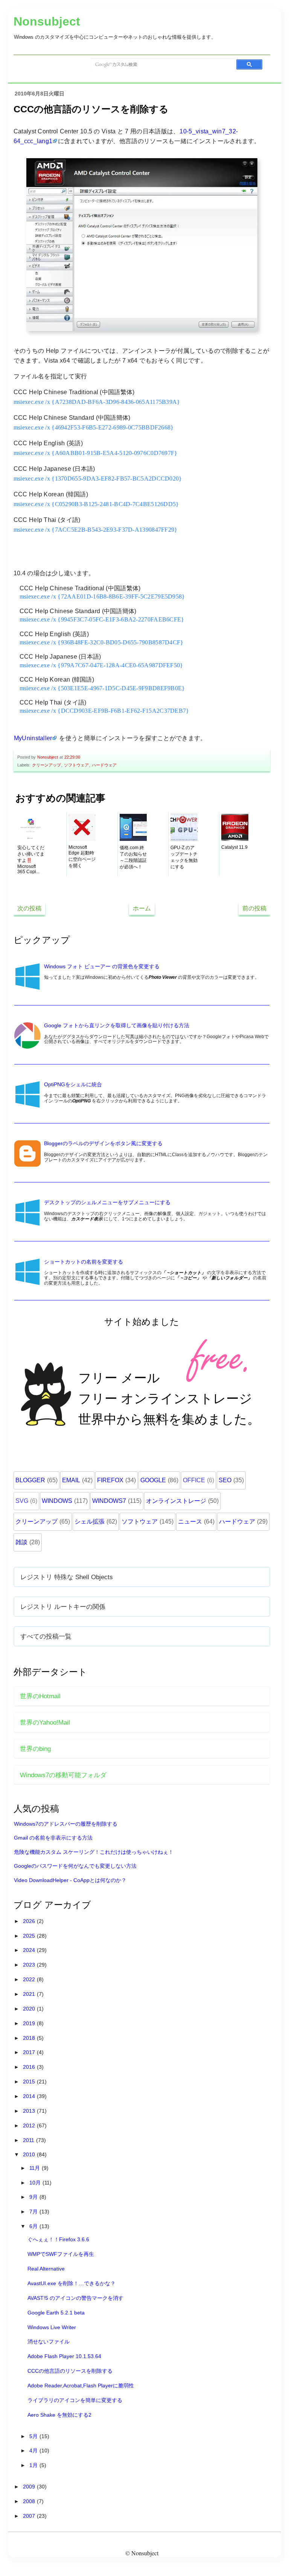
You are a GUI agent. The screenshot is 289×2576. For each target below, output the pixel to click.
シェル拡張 (90, 1522)
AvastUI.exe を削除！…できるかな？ (71, 2283)
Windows (57, 1501)
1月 (34, 2465)
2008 (30, 2501)
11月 (35, 2168)
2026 (30, 1921)
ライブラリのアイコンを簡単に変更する (75, 2400)
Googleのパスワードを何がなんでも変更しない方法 (75, 1866)
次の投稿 (29, 908)
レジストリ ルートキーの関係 (63, 1607)
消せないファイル (49, 2342)
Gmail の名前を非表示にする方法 (53, 1838)
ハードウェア (104, 765)
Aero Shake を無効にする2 (59, 2415)
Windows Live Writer (52, 2327)
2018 (30, 2038)
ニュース (190, 1522)
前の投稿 (254, 908)
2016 (30, 2067)
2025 (30, 1936)
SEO (225, 1480)
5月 (34, 2436)
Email (71, 1480)
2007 (30, 2516)
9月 (34, 2197)
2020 (30, 2009)
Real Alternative (46, 2269)
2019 (30, 2023)
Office (194, 1480)
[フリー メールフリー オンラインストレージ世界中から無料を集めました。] (142, 1456)
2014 (30, 2096)
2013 (30, 2111)
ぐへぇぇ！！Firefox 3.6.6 (58, 2239)
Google (153, 1480)
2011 (29, 2140)
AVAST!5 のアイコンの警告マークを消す (75, 2298)
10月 (36, 2183)
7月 (34, 2212)
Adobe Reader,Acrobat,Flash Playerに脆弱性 (81, 2386)
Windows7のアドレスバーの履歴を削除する (66, 1824)
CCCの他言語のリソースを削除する (70, 2371)
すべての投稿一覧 (46, 1636)
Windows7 (109, 1501)
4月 (34, 2451)
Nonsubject (47, 21)
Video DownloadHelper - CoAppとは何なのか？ (70, 1880)
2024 (30, 1950)
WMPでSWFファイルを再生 (61, 2254)
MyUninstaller (33, 738)
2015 (30, 2082)
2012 (30, 2126)
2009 (30, 2487)
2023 (30, 1965)
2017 (30, 2052)
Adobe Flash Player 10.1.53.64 (64, 2356)
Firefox (110, 1480)
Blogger (30, 1480)
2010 (30, 2154)
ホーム (142, 908)
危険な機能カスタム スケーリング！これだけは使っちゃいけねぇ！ (94, 1852)
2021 (30, 1994)
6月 (34, 2226)
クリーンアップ (46, 765)
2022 (30, 1979)
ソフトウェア (76, 765)
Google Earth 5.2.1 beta (56, 2313)
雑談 (21, 1542)
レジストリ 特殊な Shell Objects (67, 1577)
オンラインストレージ (176, 1501)
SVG (22, 1501)
